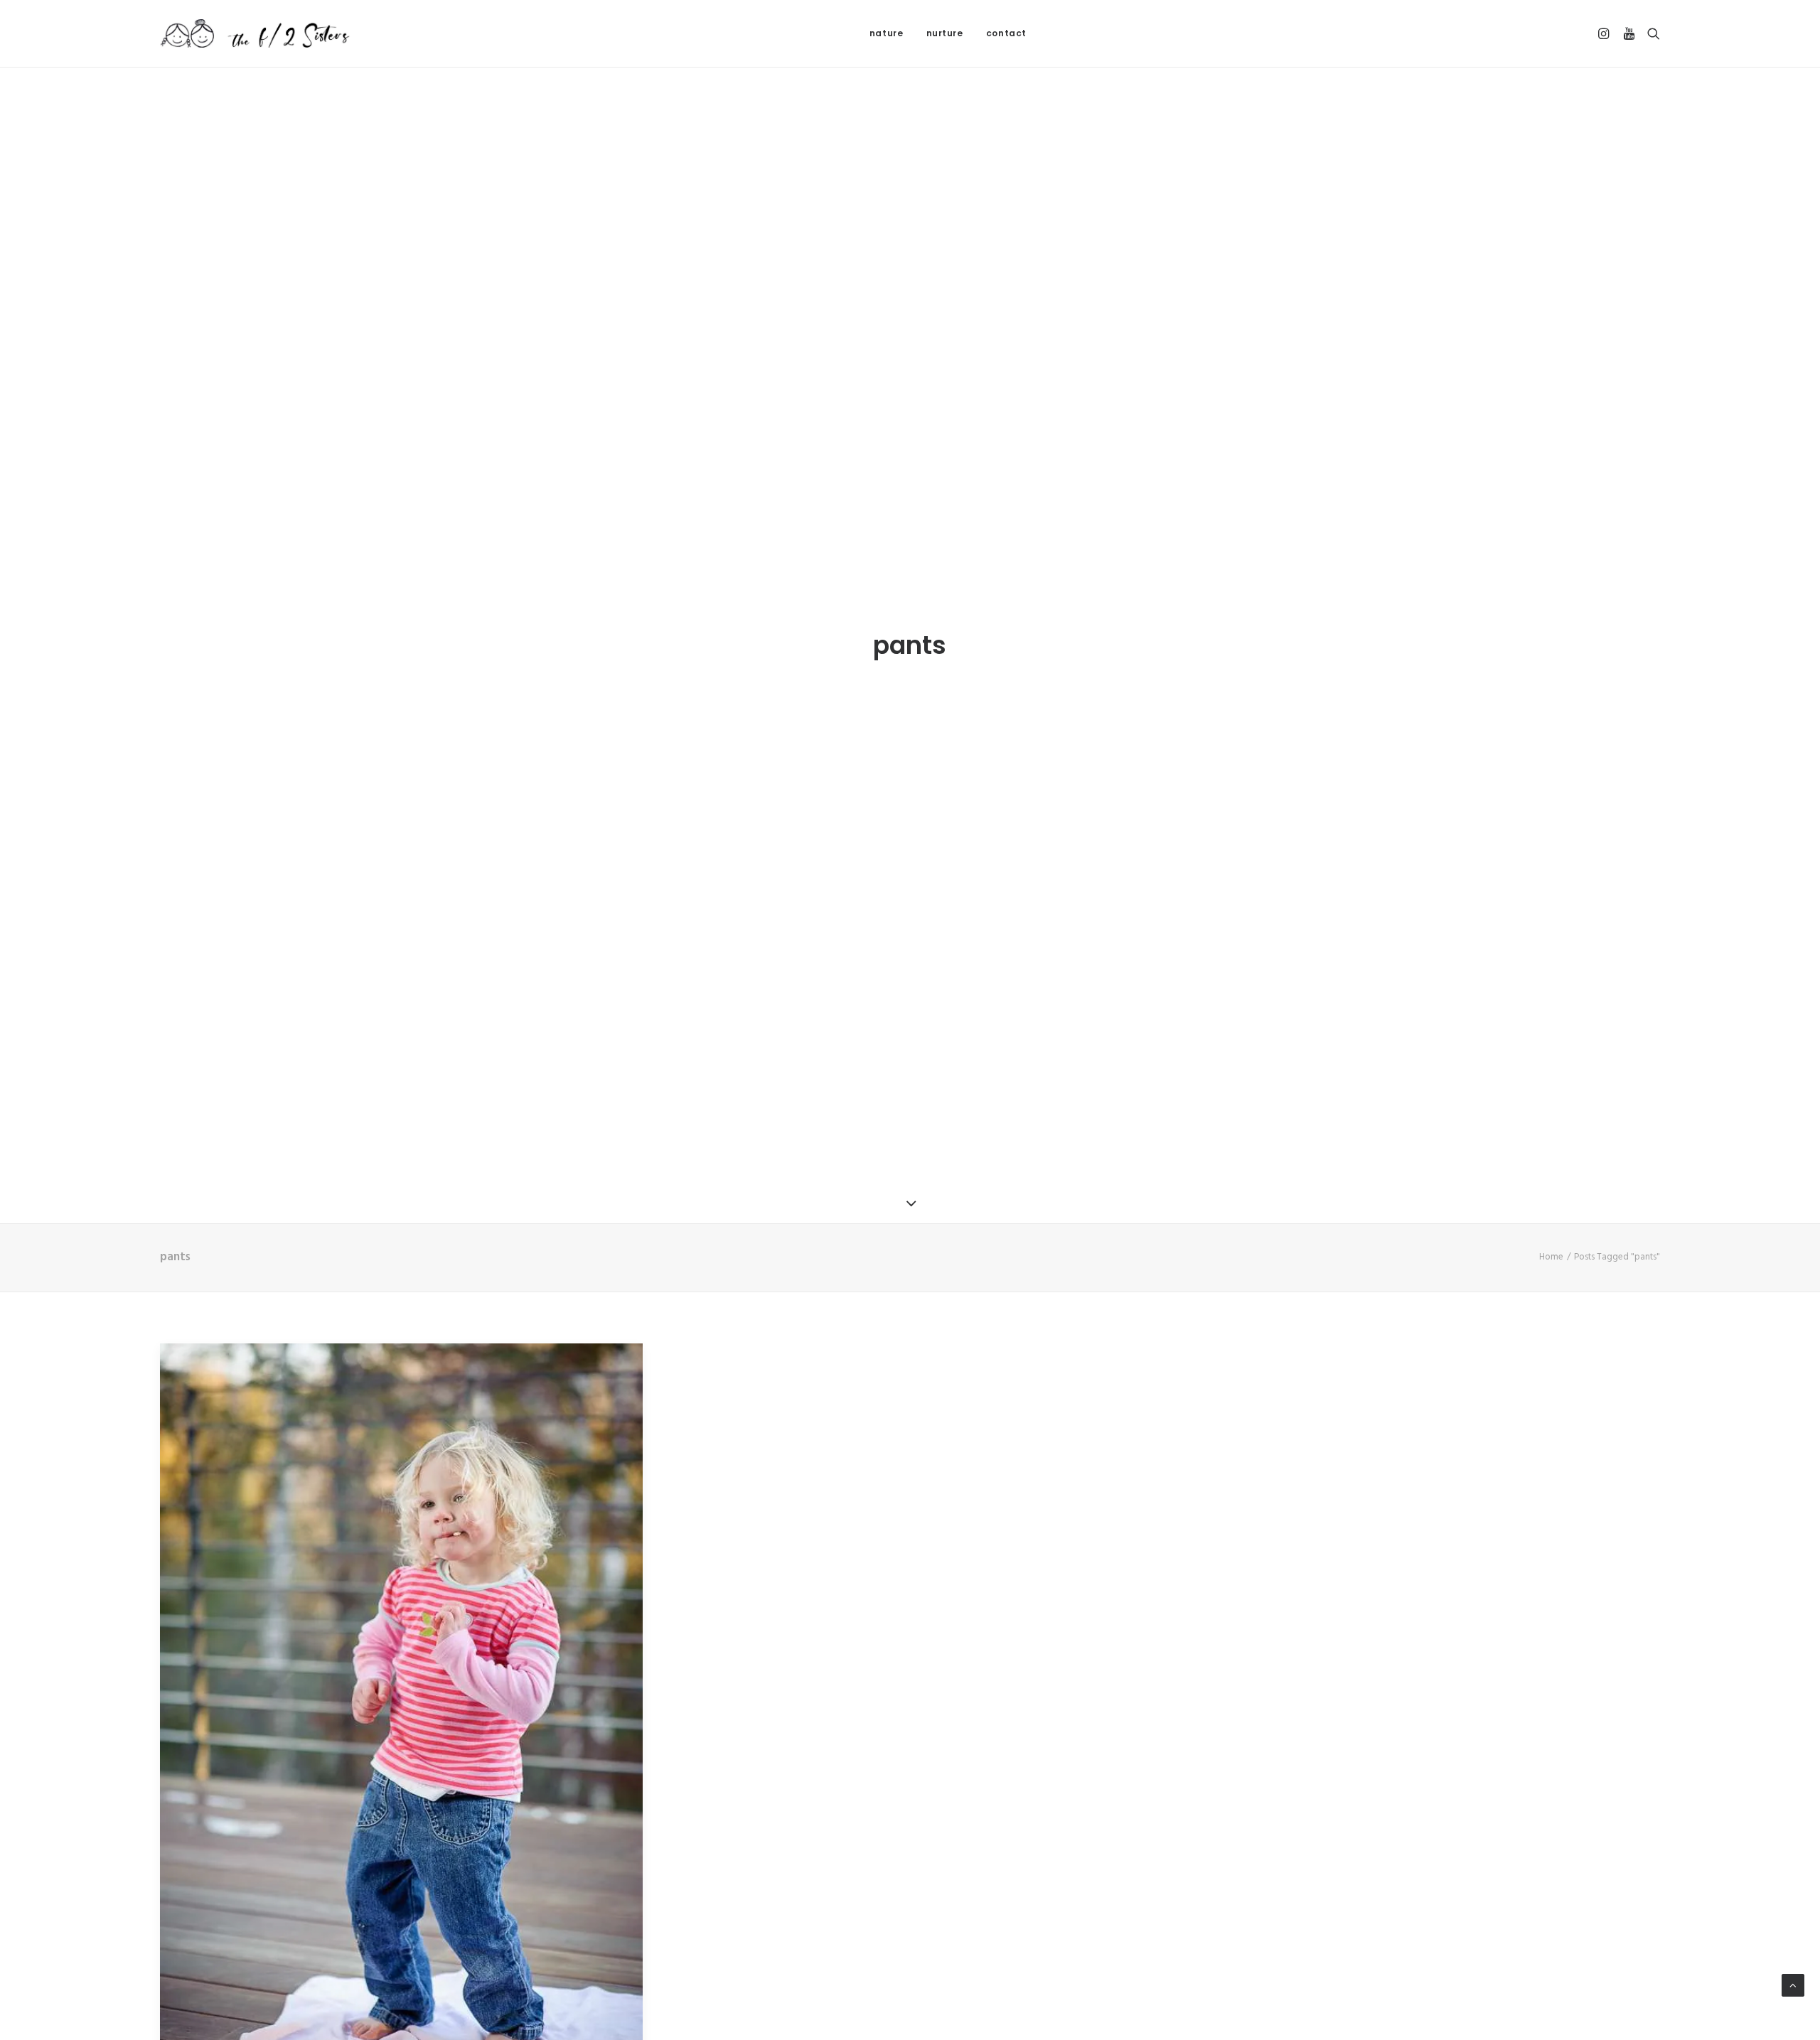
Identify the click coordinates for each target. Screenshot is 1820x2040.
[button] (1606, 33)
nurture (945, 33)
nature (887, 33)
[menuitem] (887, 33)
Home (1551, 1257)
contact (1006, 33)
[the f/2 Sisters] (256, 33)
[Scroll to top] (1793, 1985)
